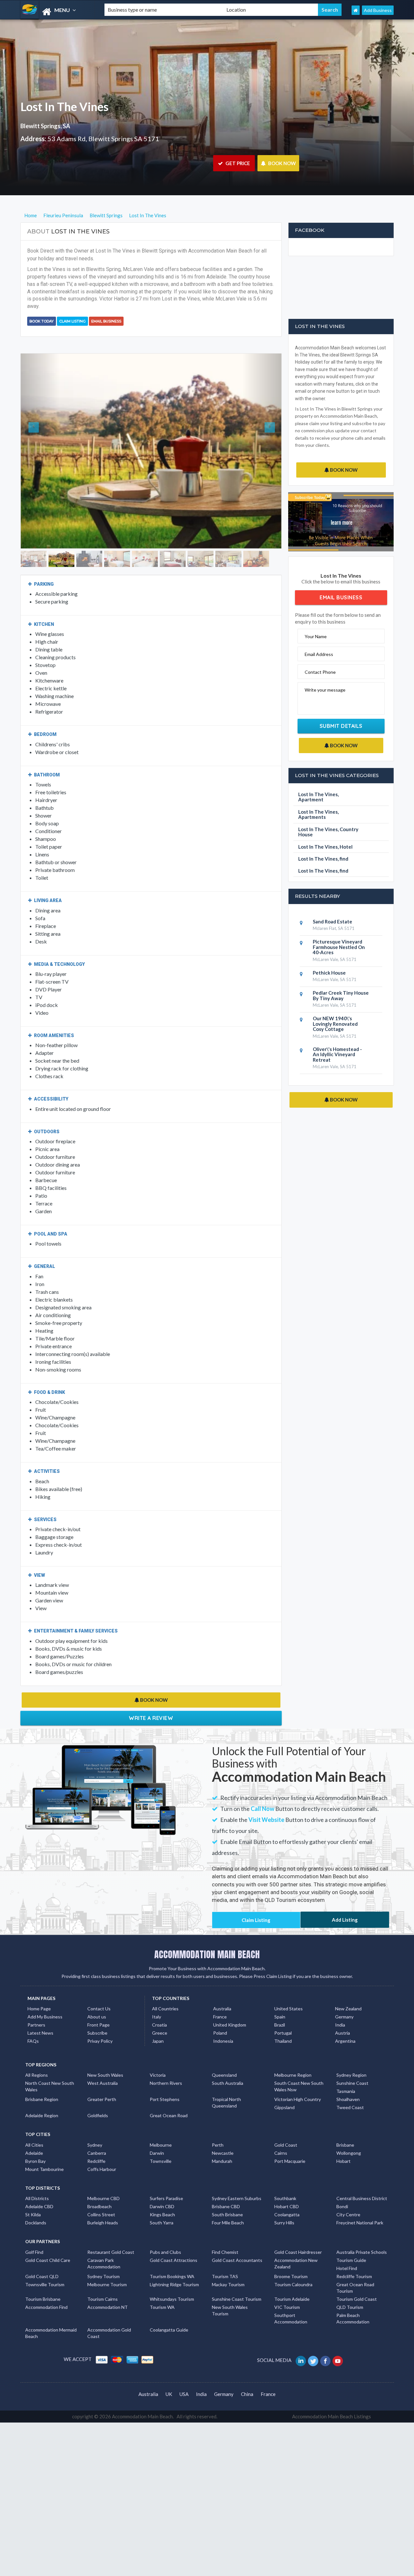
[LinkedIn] (301, 2340)
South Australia (228, 2063)
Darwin (157, 2132)
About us (97, 1996)
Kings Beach (162, 2194)
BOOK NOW (282, 163)
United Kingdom (230, 2004)
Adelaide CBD (39, 2186)
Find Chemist (225, 2231)
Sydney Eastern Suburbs (237, 2178)
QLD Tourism (350, 2286)
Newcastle (223, 2132)
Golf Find (34, 2231)
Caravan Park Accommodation (104, 2243)
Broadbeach (99, 2186)
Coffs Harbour (102, 2148)
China (247, 2373)
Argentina (345, 2020)
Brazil (280, 2004)
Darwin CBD (162, 2186)
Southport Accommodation (291, 2298)
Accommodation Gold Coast (109, 2312)
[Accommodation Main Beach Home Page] (356, 10)
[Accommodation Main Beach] (57, 12)
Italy (157, 1996)
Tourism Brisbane (43, 2278)
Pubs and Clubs (165, 2231)
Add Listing (345, 1899)
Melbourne (161, 2124)
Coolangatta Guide (169, 2309)
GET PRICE (237, 163)
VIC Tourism (287, 2286)
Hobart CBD (287, 2186)
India (340, 2004)
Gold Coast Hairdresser (298, 2231)
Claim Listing (72, 321)
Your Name (316, 636)
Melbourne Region (293, 2055)
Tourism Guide (351, 2239)
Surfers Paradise (166, 2178)
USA (184, 2373)
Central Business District (362, 2178)
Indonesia (223, 2020)
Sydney (95, 2124)
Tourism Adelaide (292, 2278)
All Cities (34, 2124)
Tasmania (346, 2071)
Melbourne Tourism (107, 2264)
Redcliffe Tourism (354, 2256)
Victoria (158, 2055)
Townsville (161, 2140)
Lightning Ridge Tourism (174, 2264)
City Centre (348, 2194)
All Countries (165, 1988)
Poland (220, 2012)
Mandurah (222, 2140)
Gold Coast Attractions (174, 2239)
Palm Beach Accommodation (353, 2298)
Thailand (283, 2020)
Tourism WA (162, 2286)
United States (289, 1988)
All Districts (37, 2178)
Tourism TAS (225, 2256)
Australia (222, 1988)
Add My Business (45, 1996)
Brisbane (345, 2124)
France (220, 1996)
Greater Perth (102, 2079)
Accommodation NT (108, 2286)
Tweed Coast (350, 2087)
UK (169, 2373)
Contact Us (99, 1988)
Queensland (224, 2055)
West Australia (103, 2063)
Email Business (106, 321)
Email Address (319, 654)
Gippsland (284, 2087)
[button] (40, 441)
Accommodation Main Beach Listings (332, 2396)
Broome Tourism (291, 2256)
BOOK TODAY (42, 321)
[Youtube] (338, 2340)
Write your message (325, 690)
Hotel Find (347, 2248)
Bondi (342, 2186)
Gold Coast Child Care (48, 2239)
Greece (160, 2012)
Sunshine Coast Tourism (237, 2278)
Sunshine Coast (352, 2063)
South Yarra (162, 2202)
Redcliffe (96, 2140)
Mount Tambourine (44, 2148)
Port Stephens (165, 2079)
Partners (36, 2004)
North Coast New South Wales (50, 2066)
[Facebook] (326, 2340)
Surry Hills (284, 2202)
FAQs (33, 2020)
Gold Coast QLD (42, 2256)
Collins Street (101, 2194)
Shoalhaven (348, 2079)
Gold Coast (286, 2124)
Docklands (36, 2202)
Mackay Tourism (228, 2264)
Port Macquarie (290, 2140)
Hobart (343, 2140)
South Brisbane (227, 2194)
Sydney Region (351, 2055)
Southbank (285, 2178)
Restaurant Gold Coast (111, 2231)
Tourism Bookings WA (172, 2256)
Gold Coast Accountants (237, 2239)
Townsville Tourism (45, 2264)
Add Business (378, 10)
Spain (280, 1996)
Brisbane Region (42, 2079)
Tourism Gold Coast (357, 2278)
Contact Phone (320, 672)
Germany (344, 1996)
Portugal (283, 2012)
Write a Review (151, 1697)
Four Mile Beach (228, 2202)
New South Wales (105, 2055)
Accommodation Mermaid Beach (51, 2312)
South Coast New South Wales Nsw (299, 2066)
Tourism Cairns (103, 2278)
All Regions (37, 2055)
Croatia (159, 2004)
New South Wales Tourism (230, 2290)
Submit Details (341, 726)
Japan (158, 2020)
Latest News (40, 2012)
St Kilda (33, 2194)
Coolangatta (287, 2194)
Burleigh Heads (103, 2202)
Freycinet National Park (360, 2202)
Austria (343, 2012)
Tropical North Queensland (226, 2082)
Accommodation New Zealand (296, 2243)
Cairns (281, 2132)
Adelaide (34, 2132)
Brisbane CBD (226, 2186)
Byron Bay (35, 2140)
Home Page (39, 1988)
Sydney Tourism (103, 2256)
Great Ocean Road (169, 2095)
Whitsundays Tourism (172, 2278)
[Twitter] (314, 2340)
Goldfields (98, 2095)
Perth (218, 2124)
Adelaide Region (42, 2095)
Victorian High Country (298, 2079)
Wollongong (349, 2132)
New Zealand (348, 1988)
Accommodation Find (46, 2286)
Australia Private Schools (362, 2231)
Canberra (97, 2132)
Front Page (98, 2004)
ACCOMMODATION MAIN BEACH (207, 1934)
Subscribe (97, 2012)
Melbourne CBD (103, 2178)
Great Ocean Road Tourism (355, 2267)
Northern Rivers (166, 2063)
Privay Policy (100, 2020)
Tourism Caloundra (293, 2264)
